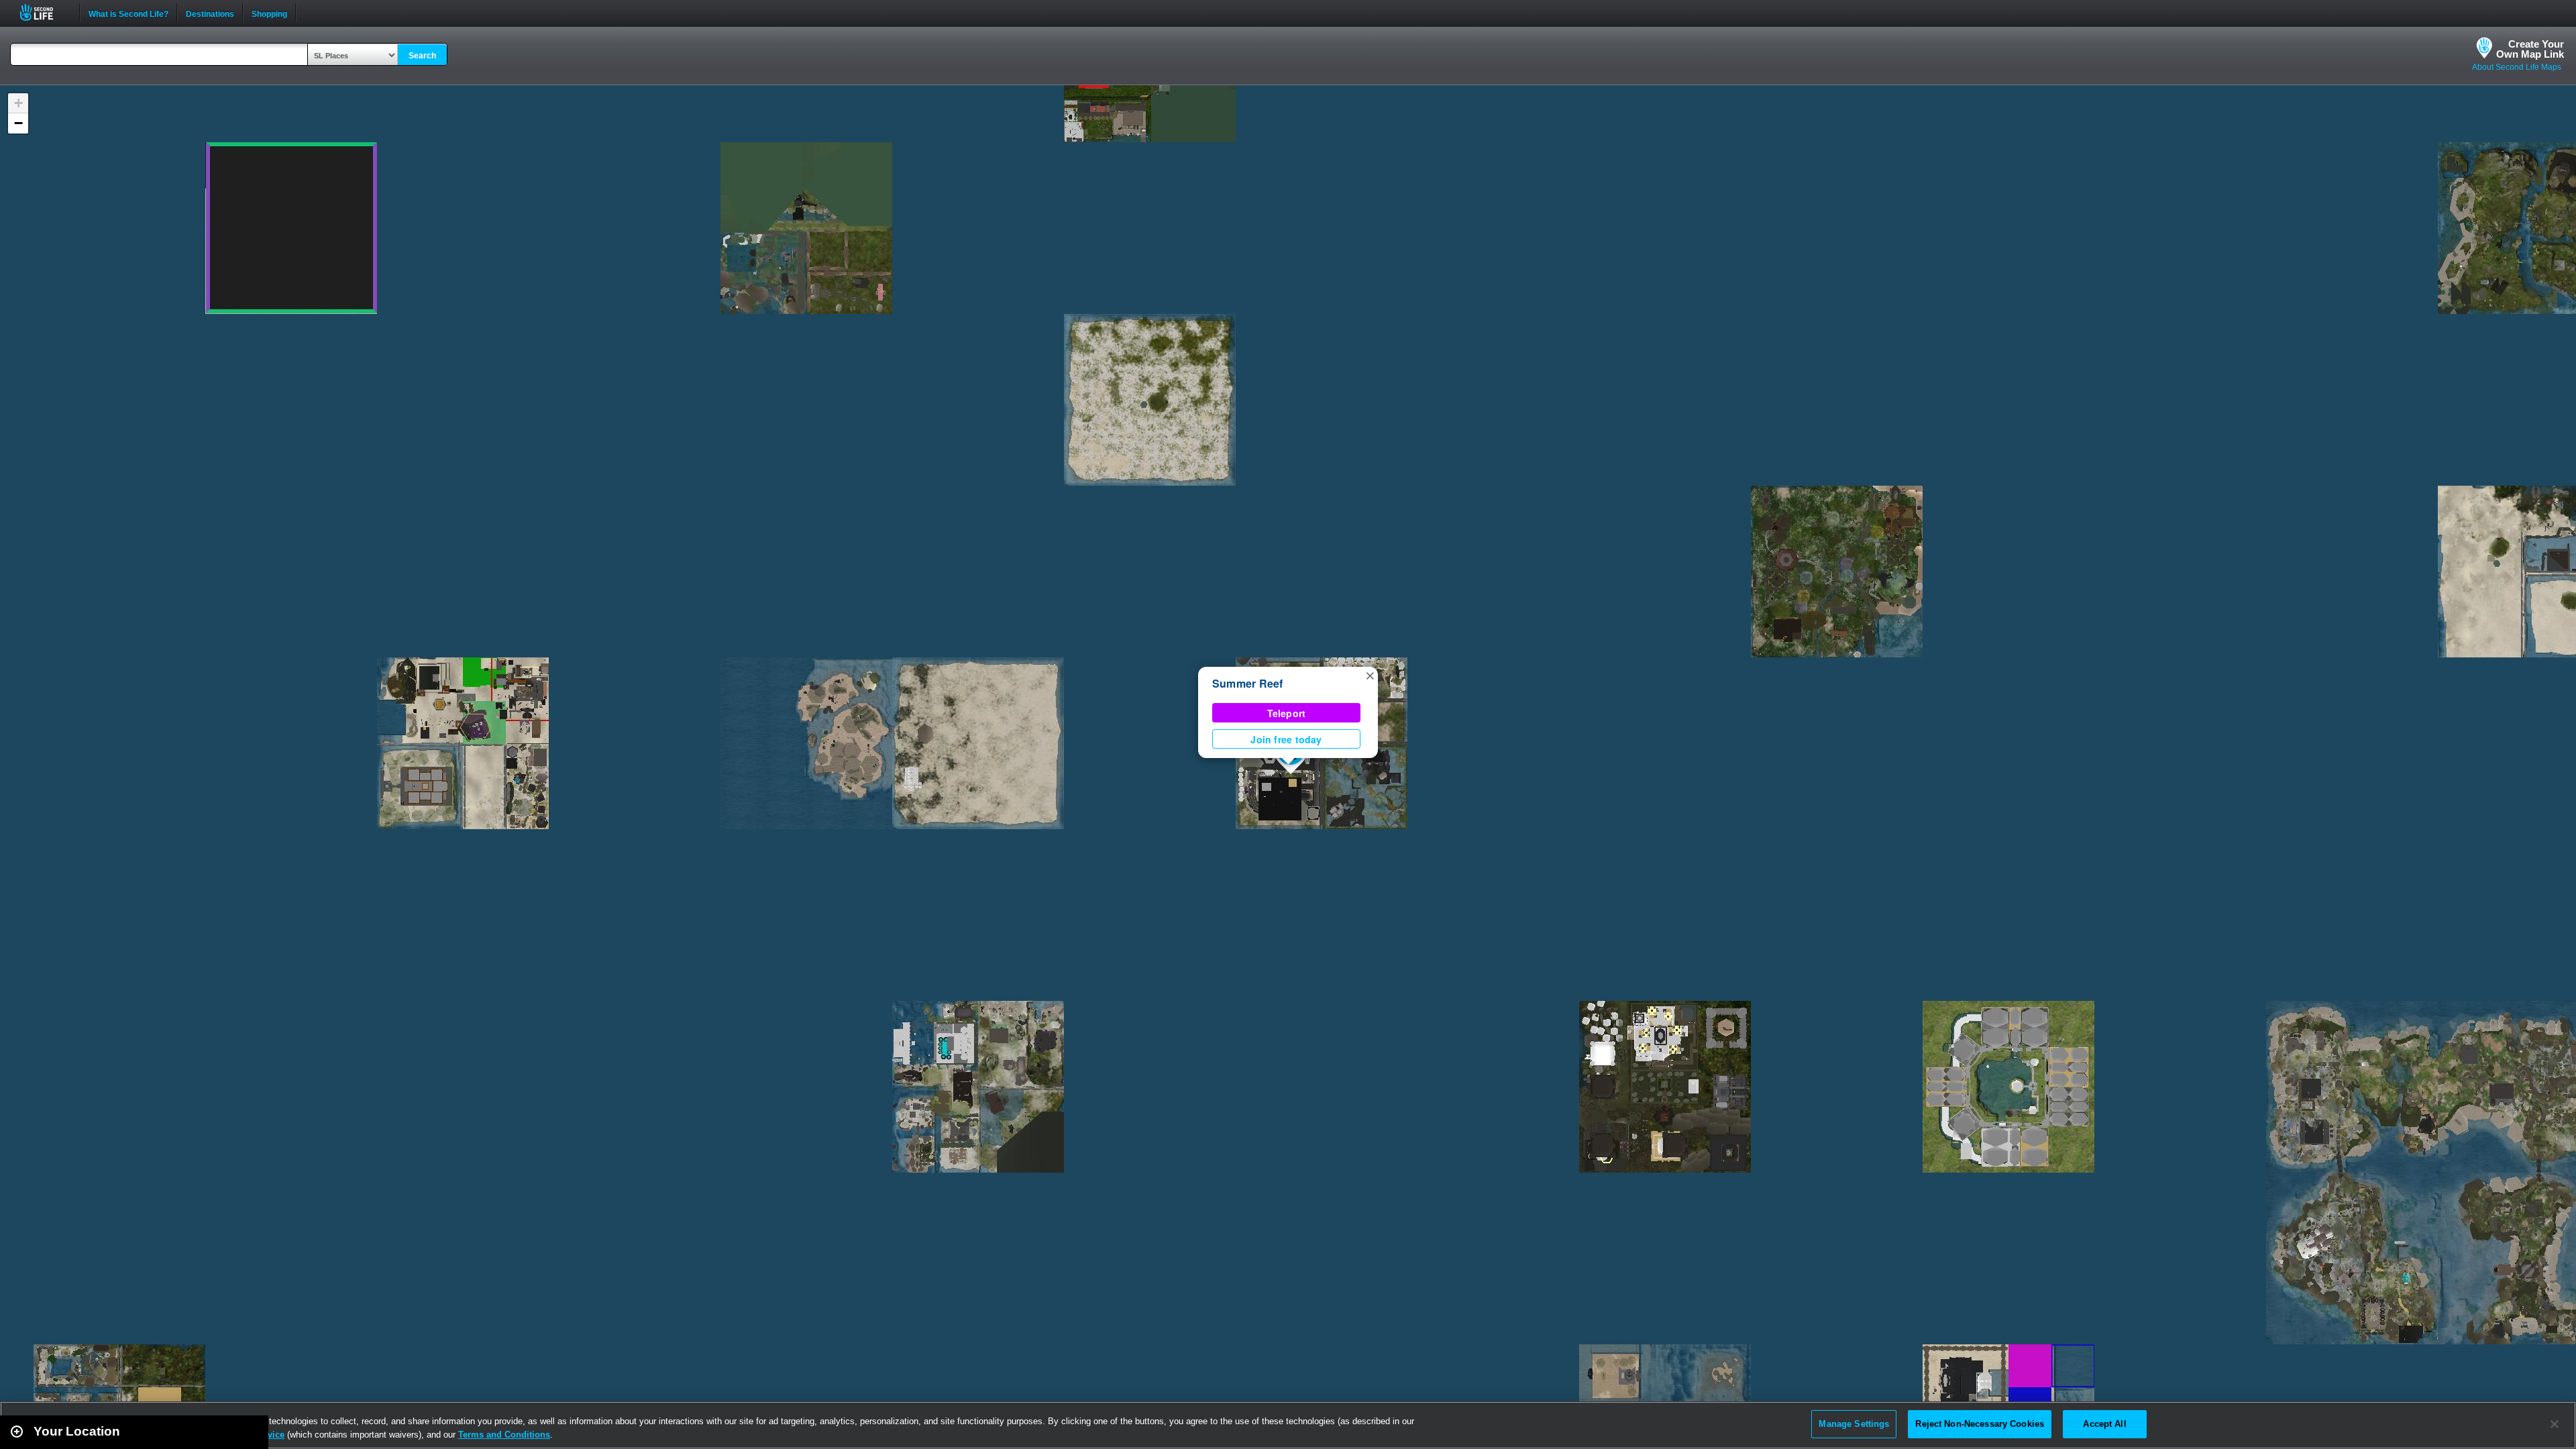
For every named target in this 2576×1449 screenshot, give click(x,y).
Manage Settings (1854, 1424)
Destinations (210, 13)
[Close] (2555, 1424)
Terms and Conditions (504, 1435)
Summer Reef (1248, 683)
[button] (1370, 675)
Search (422, 56)
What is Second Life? (128, 13)
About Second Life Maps (2517, 67)
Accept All (2104, 1424)
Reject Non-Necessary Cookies (1980, 1424)
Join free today (1286, 739)
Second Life (44, 12)
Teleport (1287, 713)
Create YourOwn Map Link (2530, 49)
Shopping (269, 13)
